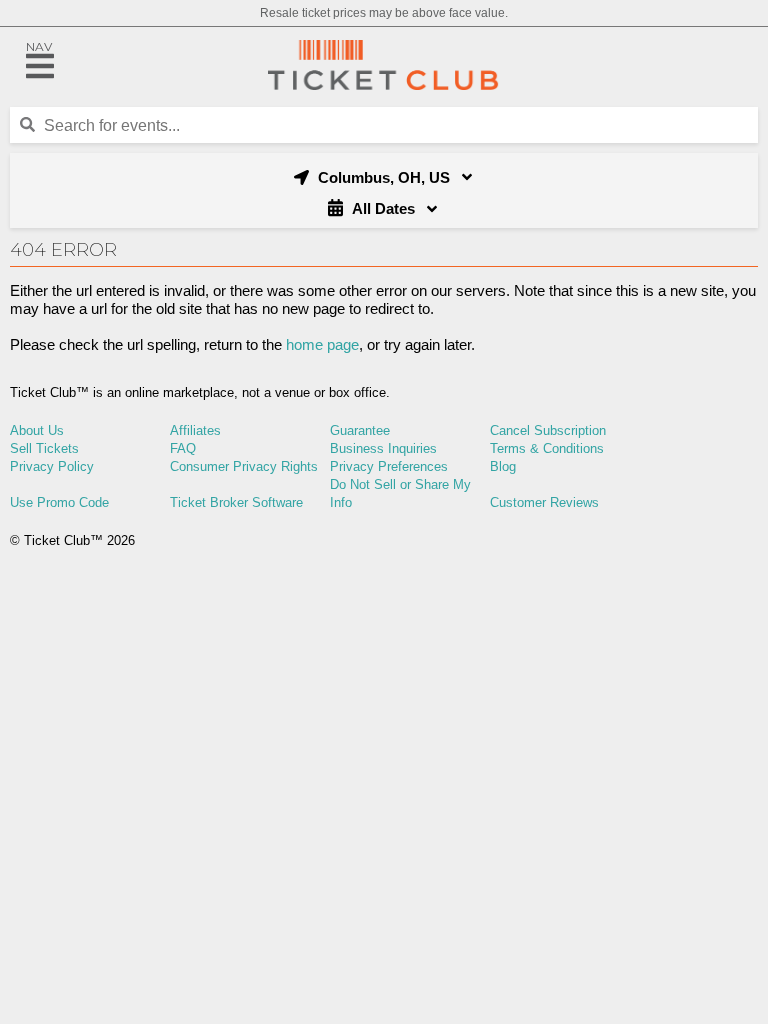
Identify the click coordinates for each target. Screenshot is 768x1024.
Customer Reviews (544, 502)
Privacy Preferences (389, 466)
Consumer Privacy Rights (244, 466)
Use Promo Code (59, 502)
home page (322, 344)
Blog (503, 466)
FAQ (183, 448)
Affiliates (195, 430)
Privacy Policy (52, 466)
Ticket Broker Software (236, 502)
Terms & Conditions (547, 448)
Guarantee (360, 430)
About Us (37, 430)
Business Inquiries (383, 448)
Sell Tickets (44, 448)
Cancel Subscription (548, 430)
